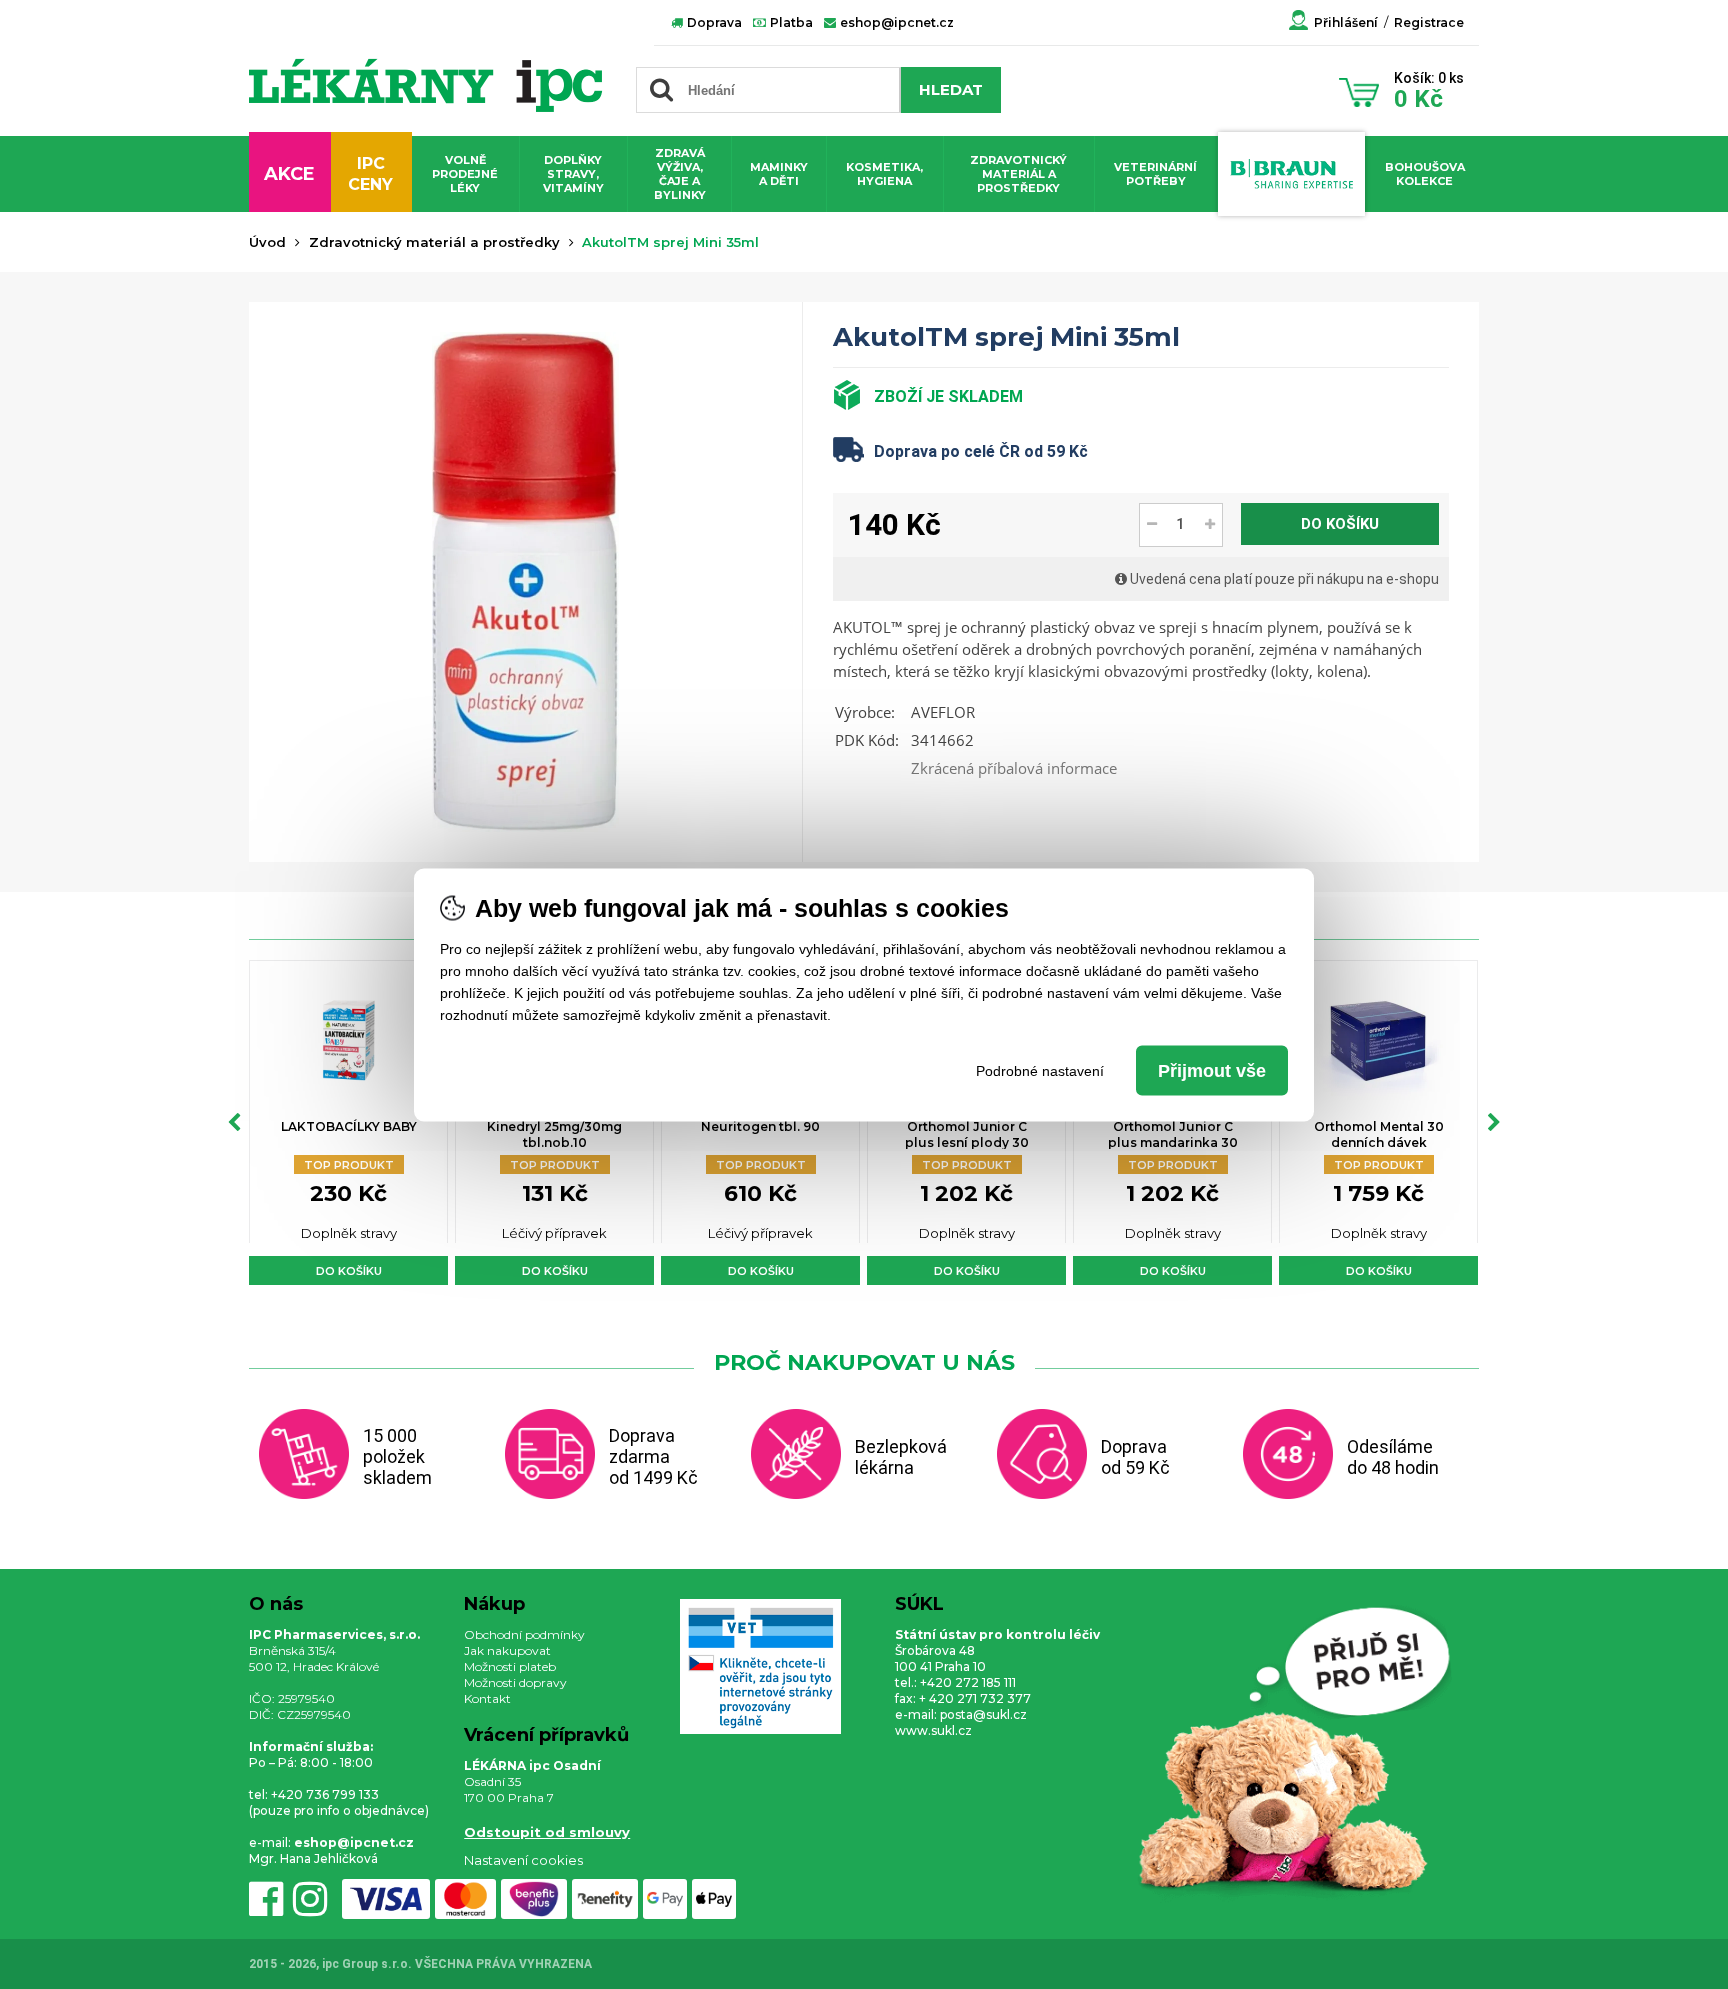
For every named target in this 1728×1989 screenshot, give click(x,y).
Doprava (713, 22)
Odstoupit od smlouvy (547, 1832)
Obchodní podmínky (524, 1634)
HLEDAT (951, 89)
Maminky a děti (779, 174)
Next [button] (1494, 1123)
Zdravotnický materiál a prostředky (1018, 174)
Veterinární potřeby (1155, 174)
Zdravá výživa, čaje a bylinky (680, 174)
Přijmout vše (1212, 1070)
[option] (348, 1122)
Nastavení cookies (523, 1860)
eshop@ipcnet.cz (895, 22)
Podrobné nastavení (1040, 1070)
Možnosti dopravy (515, 1682)
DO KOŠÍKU (1340, 524)
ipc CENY (370, 174)
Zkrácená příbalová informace (1014, 768)
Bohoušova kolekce (1425, 174)
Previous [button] (234, 1123)
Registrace (1429, 22)
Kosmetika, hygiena (884, 174)
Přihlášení (1346, 22)
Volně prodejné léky (465, 174)
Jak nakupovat (507, 1650)
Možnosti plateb (510, 1666)
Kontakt (487, 1698)
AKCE (289, 174)
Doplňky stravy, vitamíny (573, 174)
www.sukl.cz (933, 1730)
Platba (790, 22)
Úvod (267, 242)
